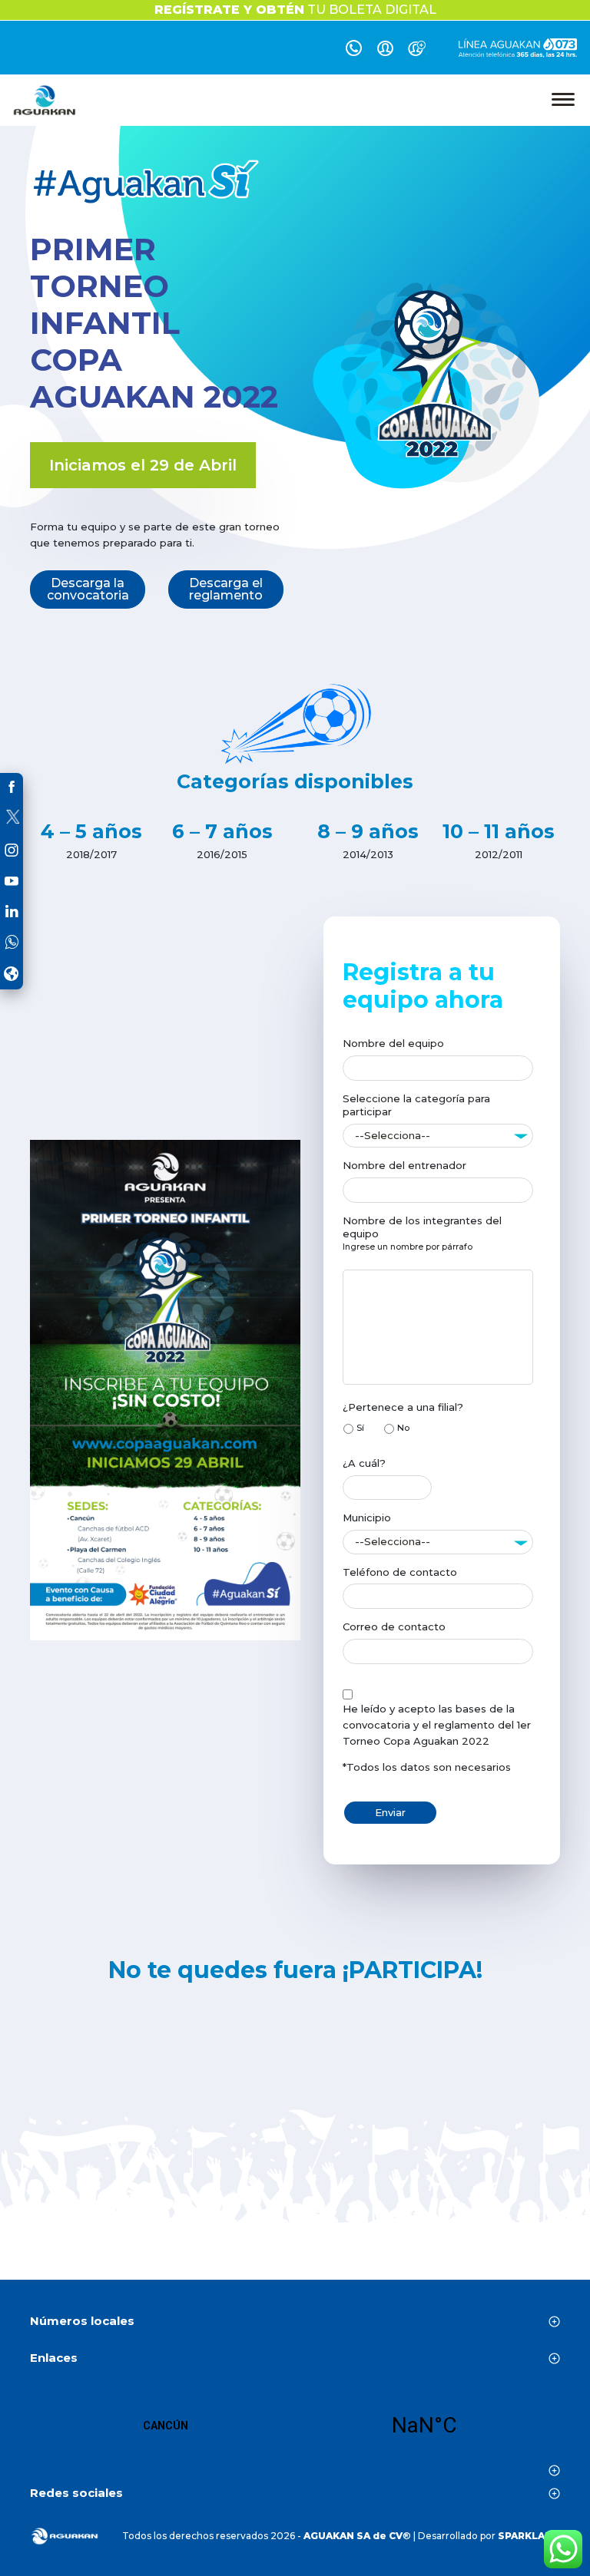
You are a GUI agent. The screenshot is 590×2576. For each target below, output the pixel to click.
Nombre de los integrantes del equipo (422, 1227)
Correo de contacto (394, 1627)
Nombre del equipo (393, 1043)
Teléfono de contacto (400, 1572)
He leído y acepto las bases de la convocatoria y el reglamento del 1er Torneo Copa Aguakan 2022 (437, 1725)
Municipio (367, 1518)
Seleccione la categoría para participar (416, 1105)
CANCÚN (295, 2426)
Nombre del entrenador (404, 1165)
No (403, 1428)
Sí (360, 1428)
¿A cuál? (364, 1463)
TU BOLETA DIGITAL (295, 10)
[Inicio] (45, 100)
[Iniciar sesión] (385, 51)
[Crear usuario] (417, 51)
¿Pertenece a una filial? (403, 1407)
